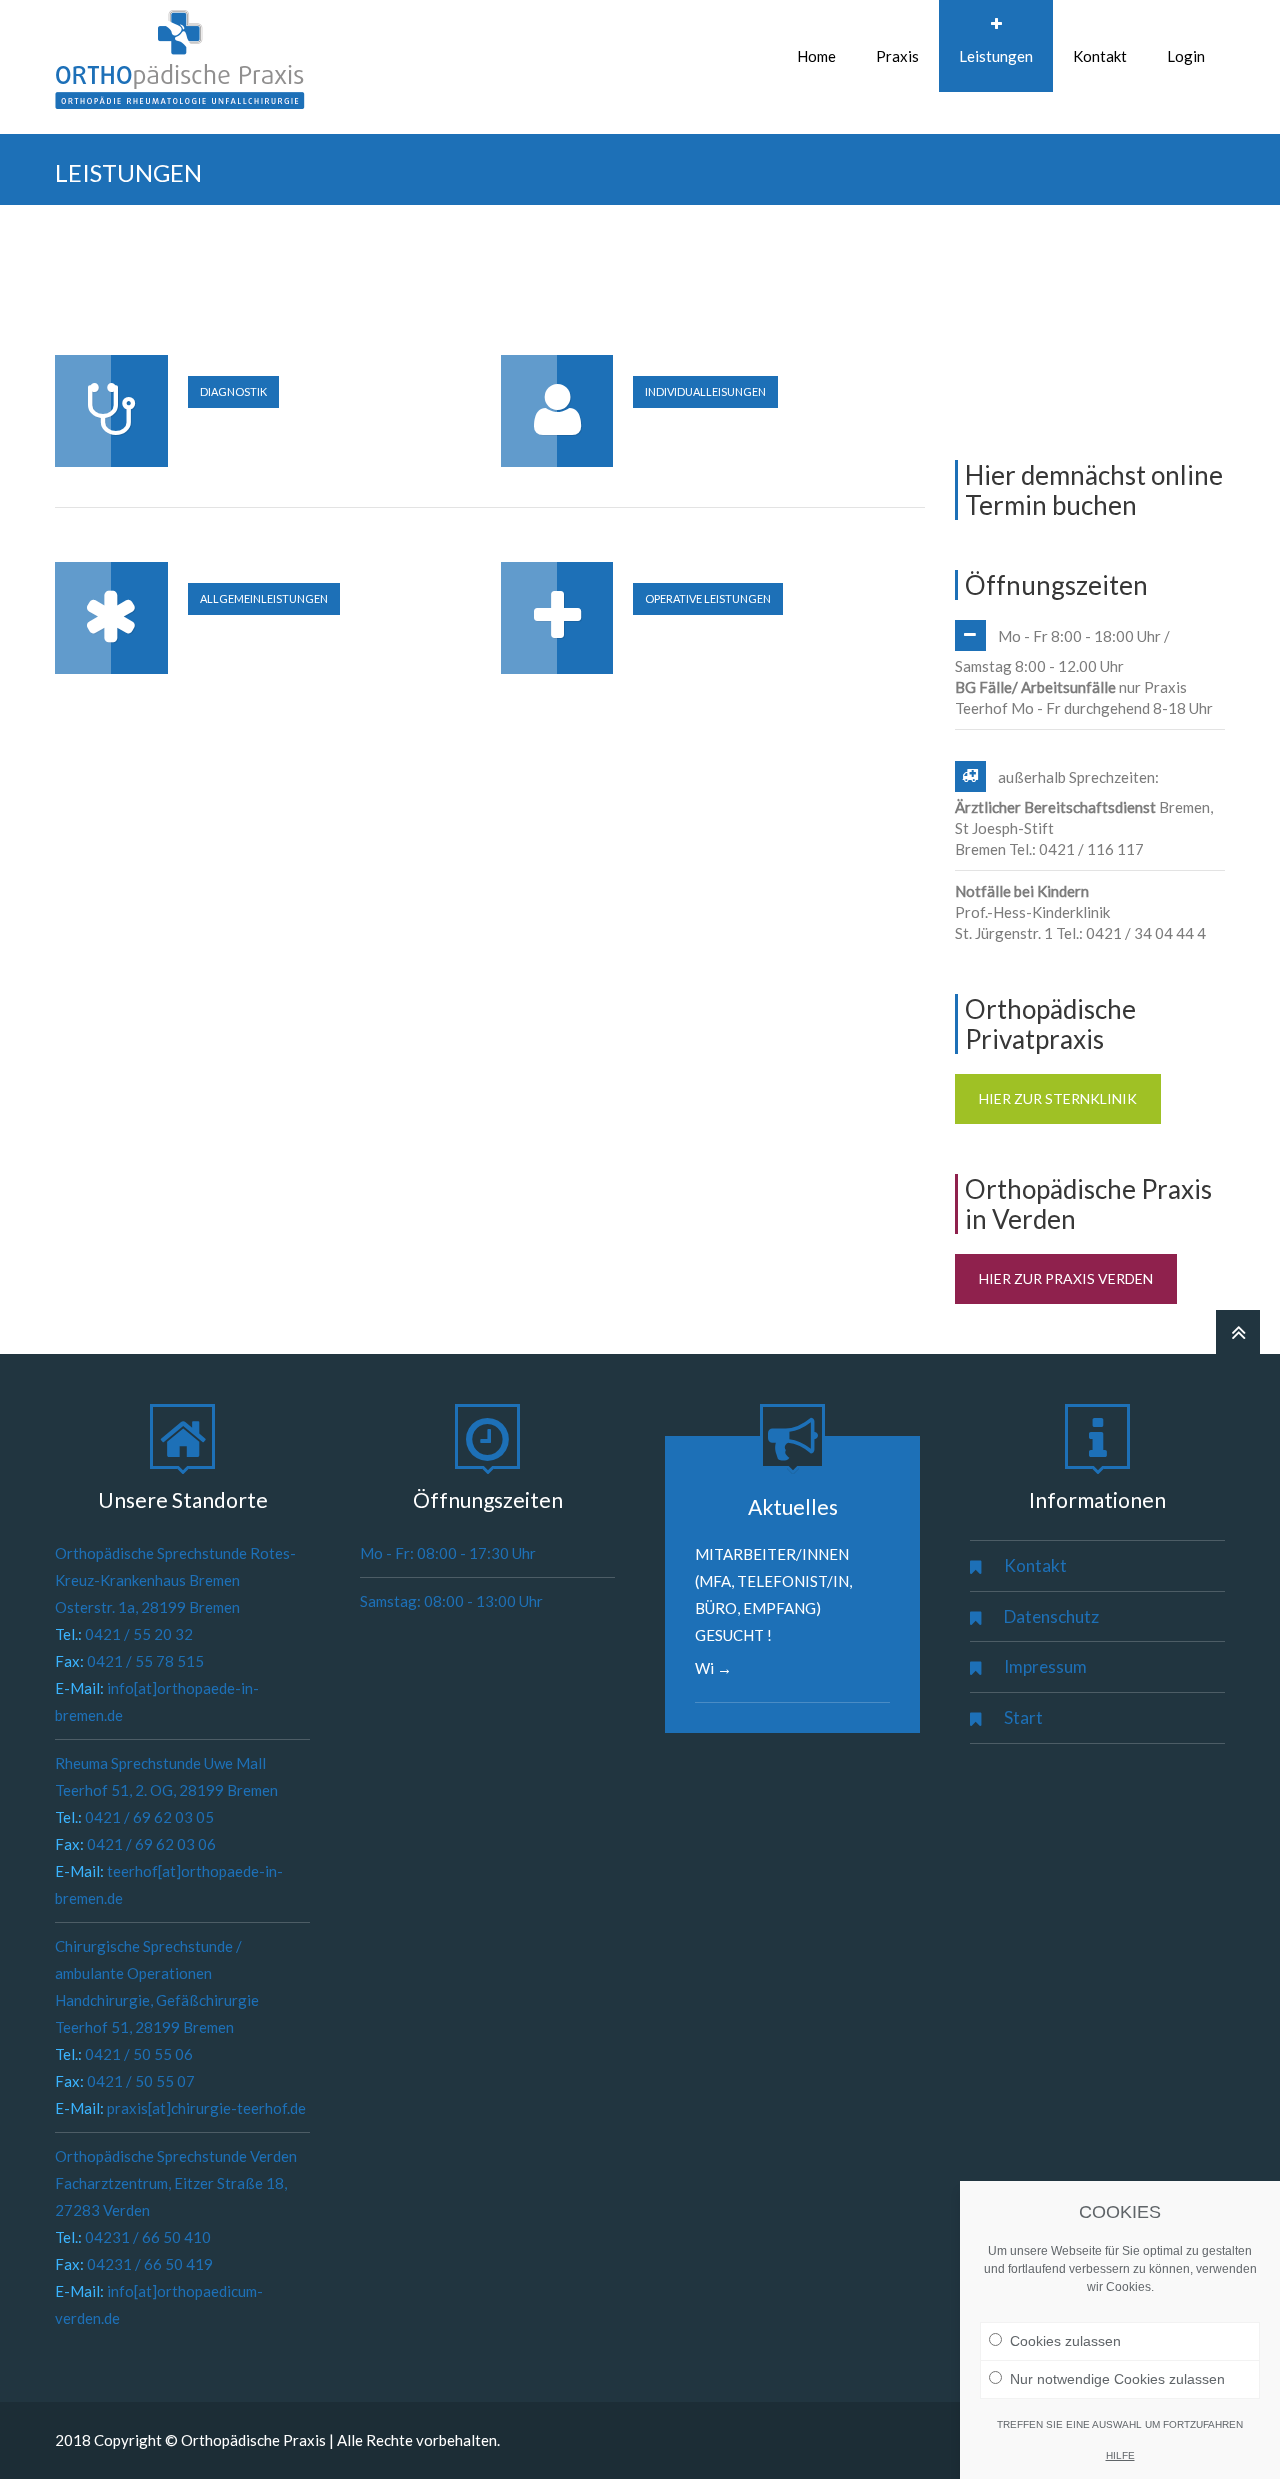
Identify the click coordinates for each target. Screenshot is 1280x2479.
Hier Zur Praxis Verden (1066, 1278)
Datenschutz (1051, 1616)
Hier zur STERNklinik (1058, 1098)
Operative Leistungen (708, 598)
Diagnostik (233, 391)
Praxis (897, 56)
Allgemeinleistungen (264, 598)
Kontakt (1100, 56)
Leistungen (996, 56)
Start (1023, 1717)
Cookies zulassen (1065, 2341)
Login (1186, 56)
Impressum (1045, 1666)
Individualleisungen (705, 391)
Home (816, 56)
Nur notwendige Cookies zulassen (1117, 2379)
